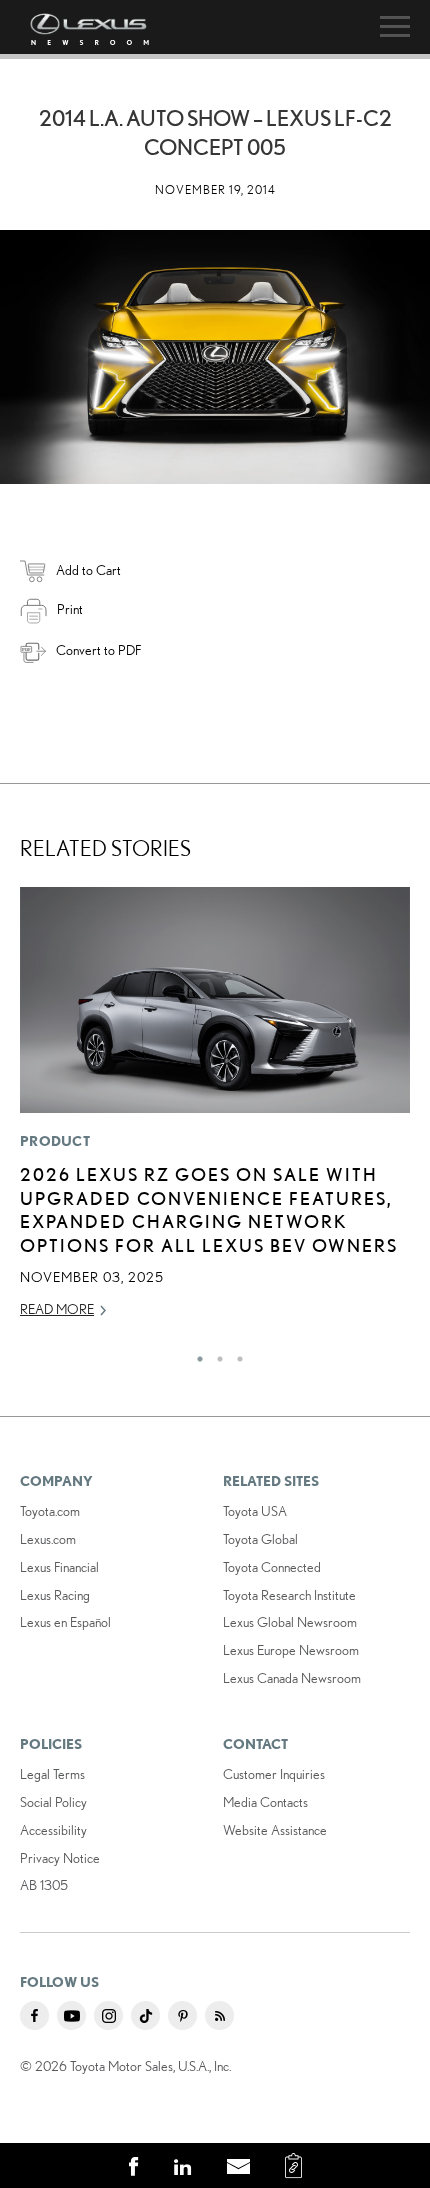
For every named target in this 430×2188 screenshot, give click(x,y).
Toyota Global (260, 1539)
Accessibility (53, 1830)
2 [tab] (215, 1354)
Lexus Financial (59, 1567)
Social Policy (53, 1802)
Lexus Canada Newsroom (292, 1678)
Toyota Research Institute (289, 1595)
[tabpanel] (215, 1111)
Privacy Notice (60, 1858)
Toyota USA (255, 1511)
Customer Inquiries (274, 1774)
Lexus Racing (55, 1595)
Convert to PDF (98, 650)
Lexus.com (48, 1539)
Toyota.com (50, 1511)
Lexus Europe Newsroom (291, 1650)
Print (70, 609)
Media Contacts (265, 1802)
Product (55, 1141)
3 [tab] (235, 1354)
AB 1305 (44, 1885)
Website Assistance (275, 1830)
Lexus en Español (65, 1622)
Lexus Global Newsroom (290, 1622)
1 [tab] (195, 1354)
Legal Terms (52, 1774)
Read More (57, 1309)
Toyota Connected (272, 1567)
